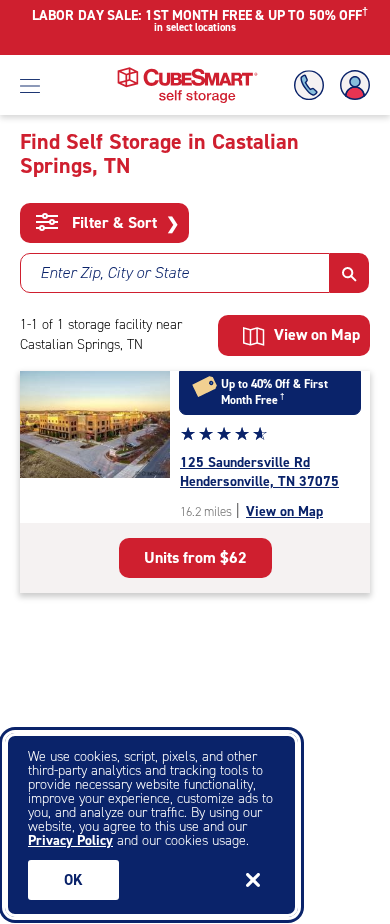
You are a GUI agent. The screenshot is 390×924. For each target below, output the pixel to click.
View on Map (284, 511)
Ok (73, 880)
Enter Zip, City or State (114, 272)
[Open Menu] (30, 85)
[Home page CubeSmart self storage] (187, 72)
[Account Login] (351, 85)
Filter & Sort (123, 223)
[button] (349, 273)
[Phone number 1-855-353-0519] (313, 85)
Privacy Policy (70, 840)
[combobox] (175, 273)
